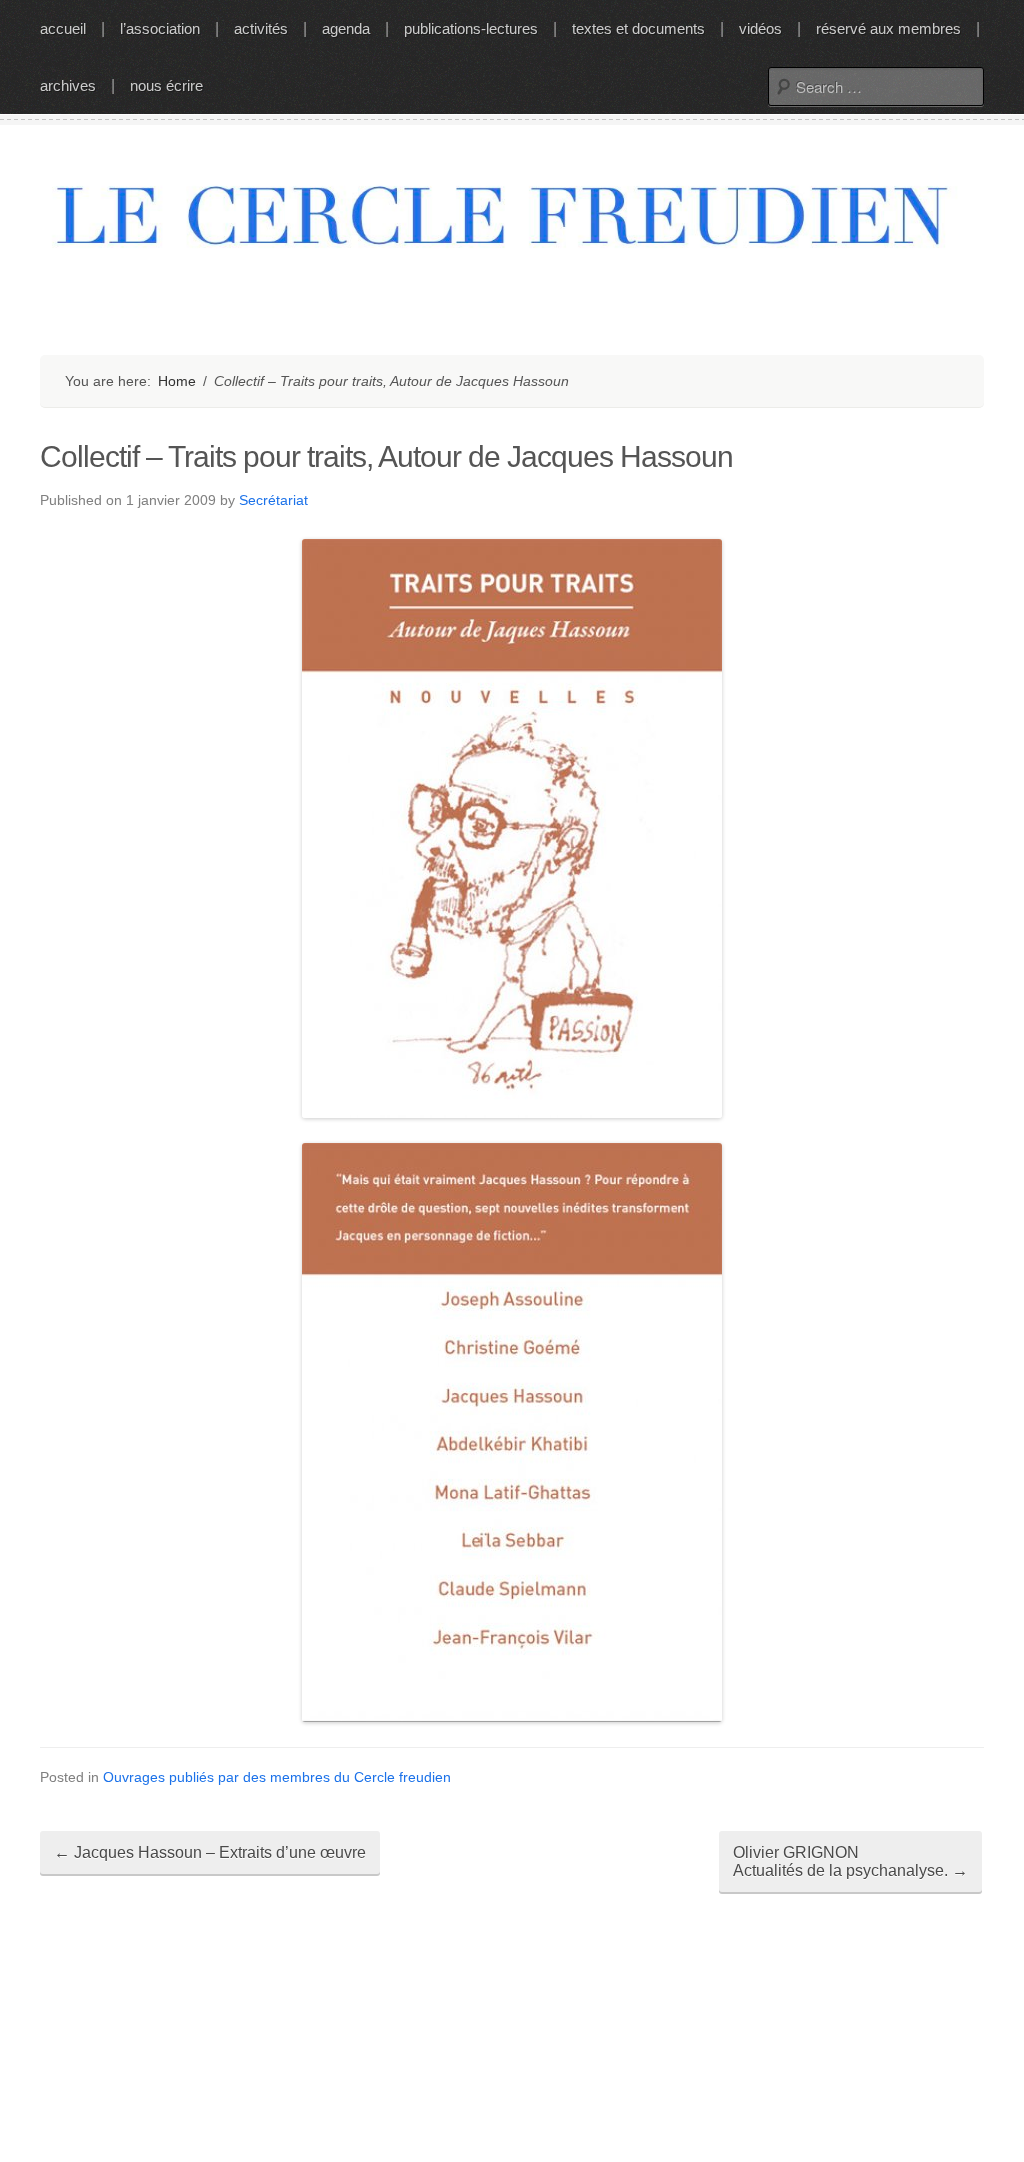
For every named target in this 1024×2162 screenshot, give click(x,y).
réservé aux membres (888, 28)
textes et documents (638, 28)
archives (68, 85)
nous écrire (166, 85)
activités (261, 28)
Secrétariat (273, 500)
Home (177, 381)
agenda (346, 28)
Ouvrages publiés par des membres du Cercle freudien (277, 1777)
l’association (160, 28)
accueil (63, 28)
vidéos (760, 28)
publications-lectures (471, 28)
